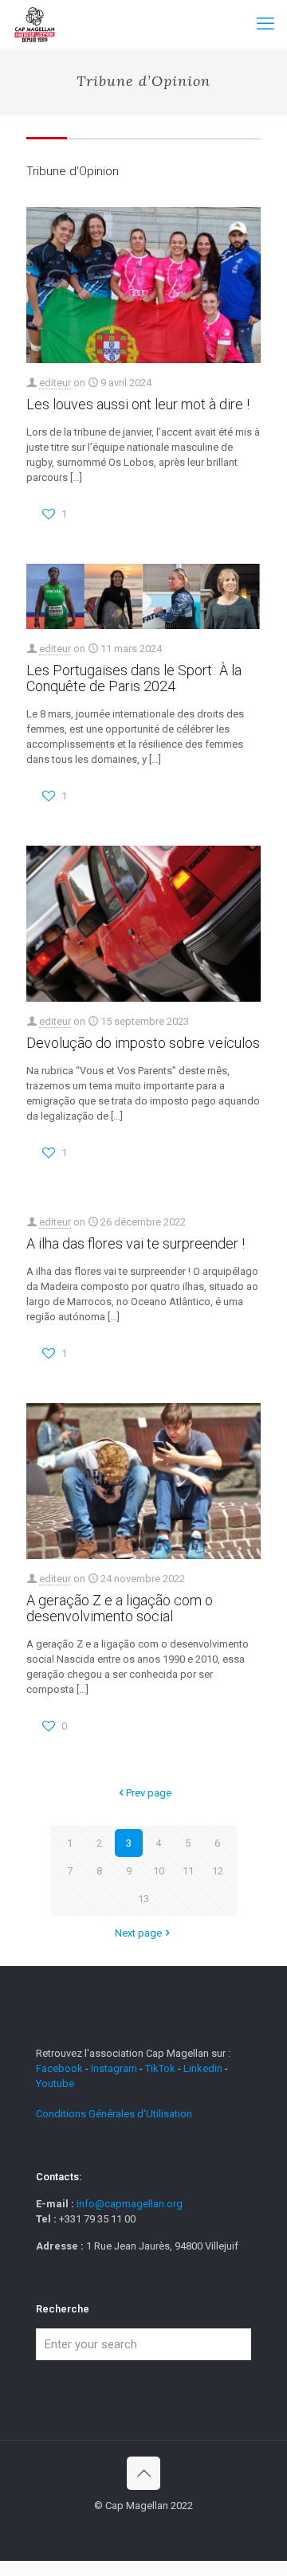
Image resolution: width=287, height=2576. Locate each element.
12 (218, 1871)
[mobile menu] (265, 24)
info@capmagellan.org (130, 2204)
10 (159, 1871)
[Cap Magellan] (35, 24)
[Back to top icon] (143, 2473)
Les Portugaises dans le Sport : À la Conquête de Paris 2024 (134, 678)
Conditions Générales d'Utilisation (114, 2114)
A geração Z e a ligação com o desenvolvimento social (120, 1608)
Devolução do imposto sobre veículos (143, 1043)
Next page (138, 1933)
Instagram (114, 2068)
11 (188, 1871)
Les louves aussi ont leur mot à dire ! (138, 404)
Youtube (55, 2083)
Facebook (61, 2068)
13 (143, 1899)
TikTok (160, 2068)
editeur (55, 383)
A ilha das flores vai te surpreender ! (136, 1243)
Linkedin (203, 2068)
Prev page (149, 1793)
